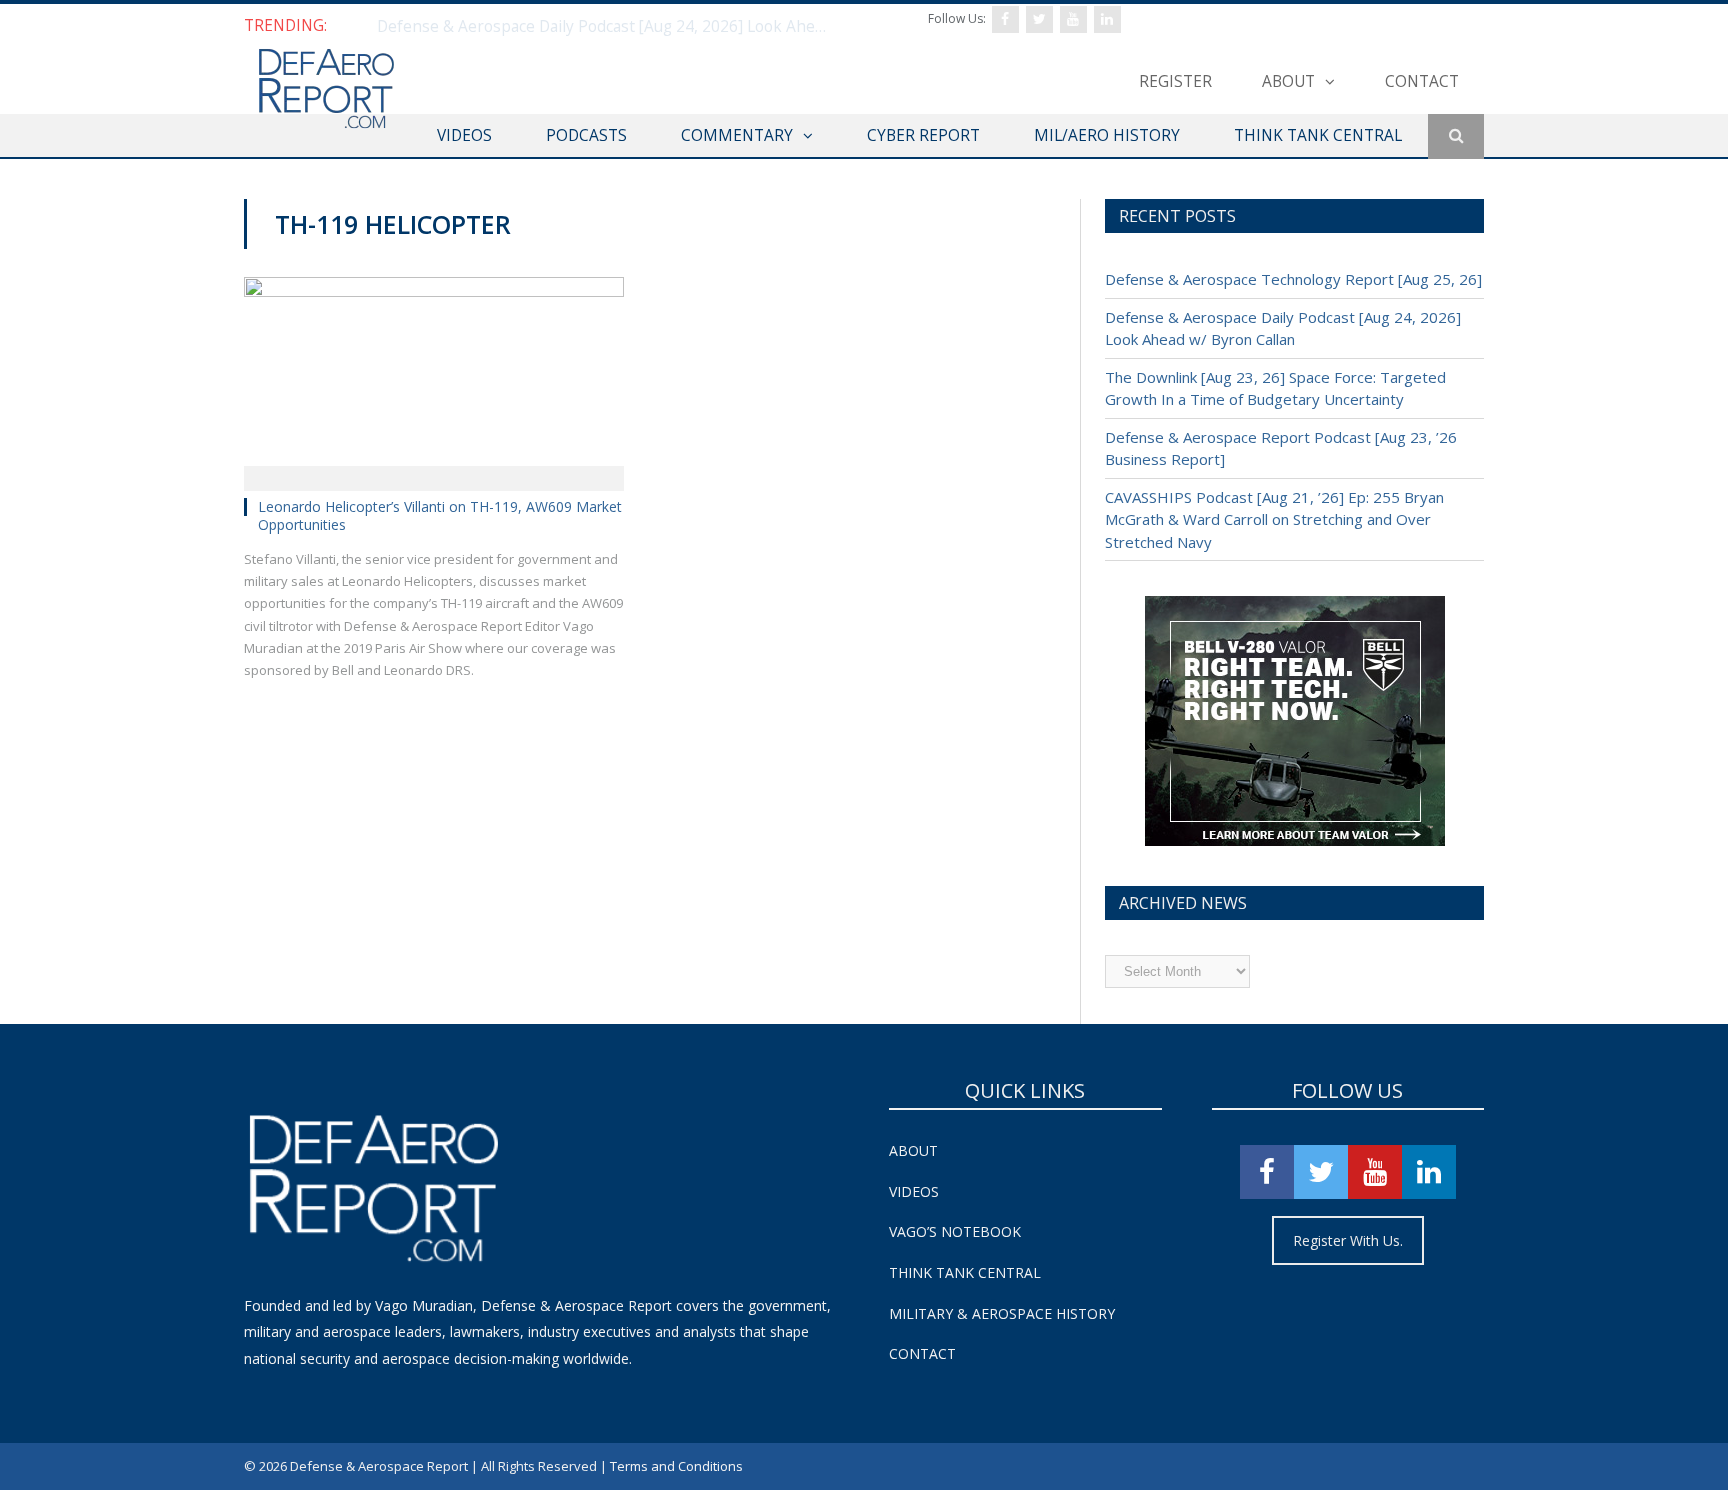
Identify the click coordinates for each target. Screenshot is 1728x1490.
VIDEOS (464, 135)
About (1288, 81)
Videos (914, 1191)
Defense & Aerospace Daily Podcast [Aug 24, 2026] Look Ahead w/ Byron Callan (607, 26)
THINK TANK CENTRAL (1318, 135)
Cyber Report (923, 135)
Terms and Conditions (676, 1466)
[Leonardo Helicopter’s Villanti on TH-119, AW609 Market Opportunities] (434, 377)
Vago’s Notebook (955, 1231)
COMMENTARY (737, 135)
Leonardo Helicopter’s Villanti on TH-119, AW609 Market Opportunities (440, 515)
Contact (1422, 81)
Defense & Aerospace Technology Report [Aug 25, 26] (1293, 279)
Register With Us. (1348, 1240)
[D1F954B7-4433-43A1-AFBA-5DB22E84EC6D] (1295, 840)
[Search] (1456, 136)
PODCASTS (586, 135)
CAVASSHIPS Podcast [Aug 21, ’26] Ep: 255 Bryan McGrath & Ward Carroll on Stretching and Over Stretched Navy (1274, 519)
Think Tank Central (965, 1272)
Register (1175, 81)
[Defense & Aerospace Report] (326, 89)
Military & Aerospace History (1002, 1313)
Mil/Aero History (1107, 135)
